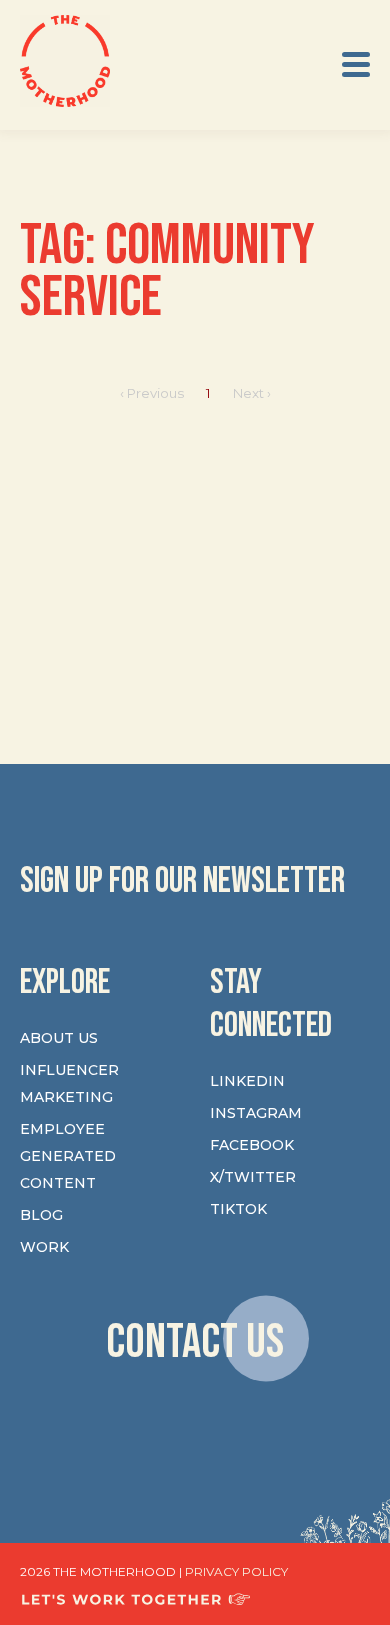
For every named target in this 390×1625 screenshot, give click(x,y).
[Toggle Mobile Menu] (356, 64)
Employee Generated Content (68, 1156)
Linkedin (247, 1081)
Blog (41, 1215)
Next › (252, 393)
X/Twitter (253, 1177)
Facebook (252, 1145)
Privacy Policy (236, 1571)
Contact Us (195, 1341)
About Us (59, 1038)
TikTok (238, 1209)
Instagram (256, 1113)
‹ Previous (152, 393)
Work (44, 1247)
